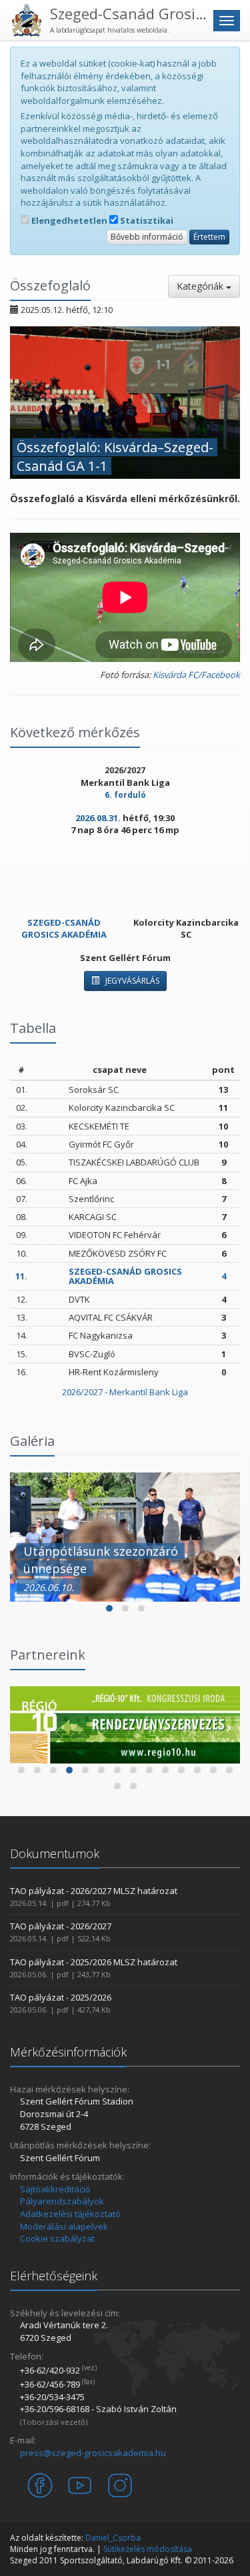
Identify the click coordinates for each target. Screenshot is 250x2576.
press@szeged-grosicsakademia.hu (93, 2453)
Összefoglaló (50, 285)
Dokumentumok (55, 1853)
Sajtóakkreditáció (55, 2189)
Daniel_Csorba (113, 2538)
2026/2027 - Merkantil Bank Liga (125, 1392)
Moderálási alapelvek (64, 2226)
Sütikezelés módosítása (148, 2549)
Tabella (33, 1028)
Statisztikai (146, 220)
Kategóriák (201, 286)
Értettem (209, 237)
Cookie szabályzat (57, 2238)
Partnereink (48, 1655)
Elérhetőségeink (54, 2276)
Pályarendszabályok (62, 2201)
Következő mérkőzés (75, 732)
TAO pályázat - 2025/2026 (61, 1997)
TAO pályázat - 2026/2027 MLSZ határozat (94, 1891)
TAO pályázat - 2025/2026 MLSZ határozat (94, 1962)
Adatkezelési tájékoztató (70, 2214)
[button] (109, 1608)
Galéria (32, 1441)
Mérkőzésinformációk (68, 2052)
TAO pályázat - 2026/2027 (61, 1926)
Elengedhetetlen (68, 220)
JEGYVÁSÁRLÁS (131, 981)
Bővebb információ (147, 237)
